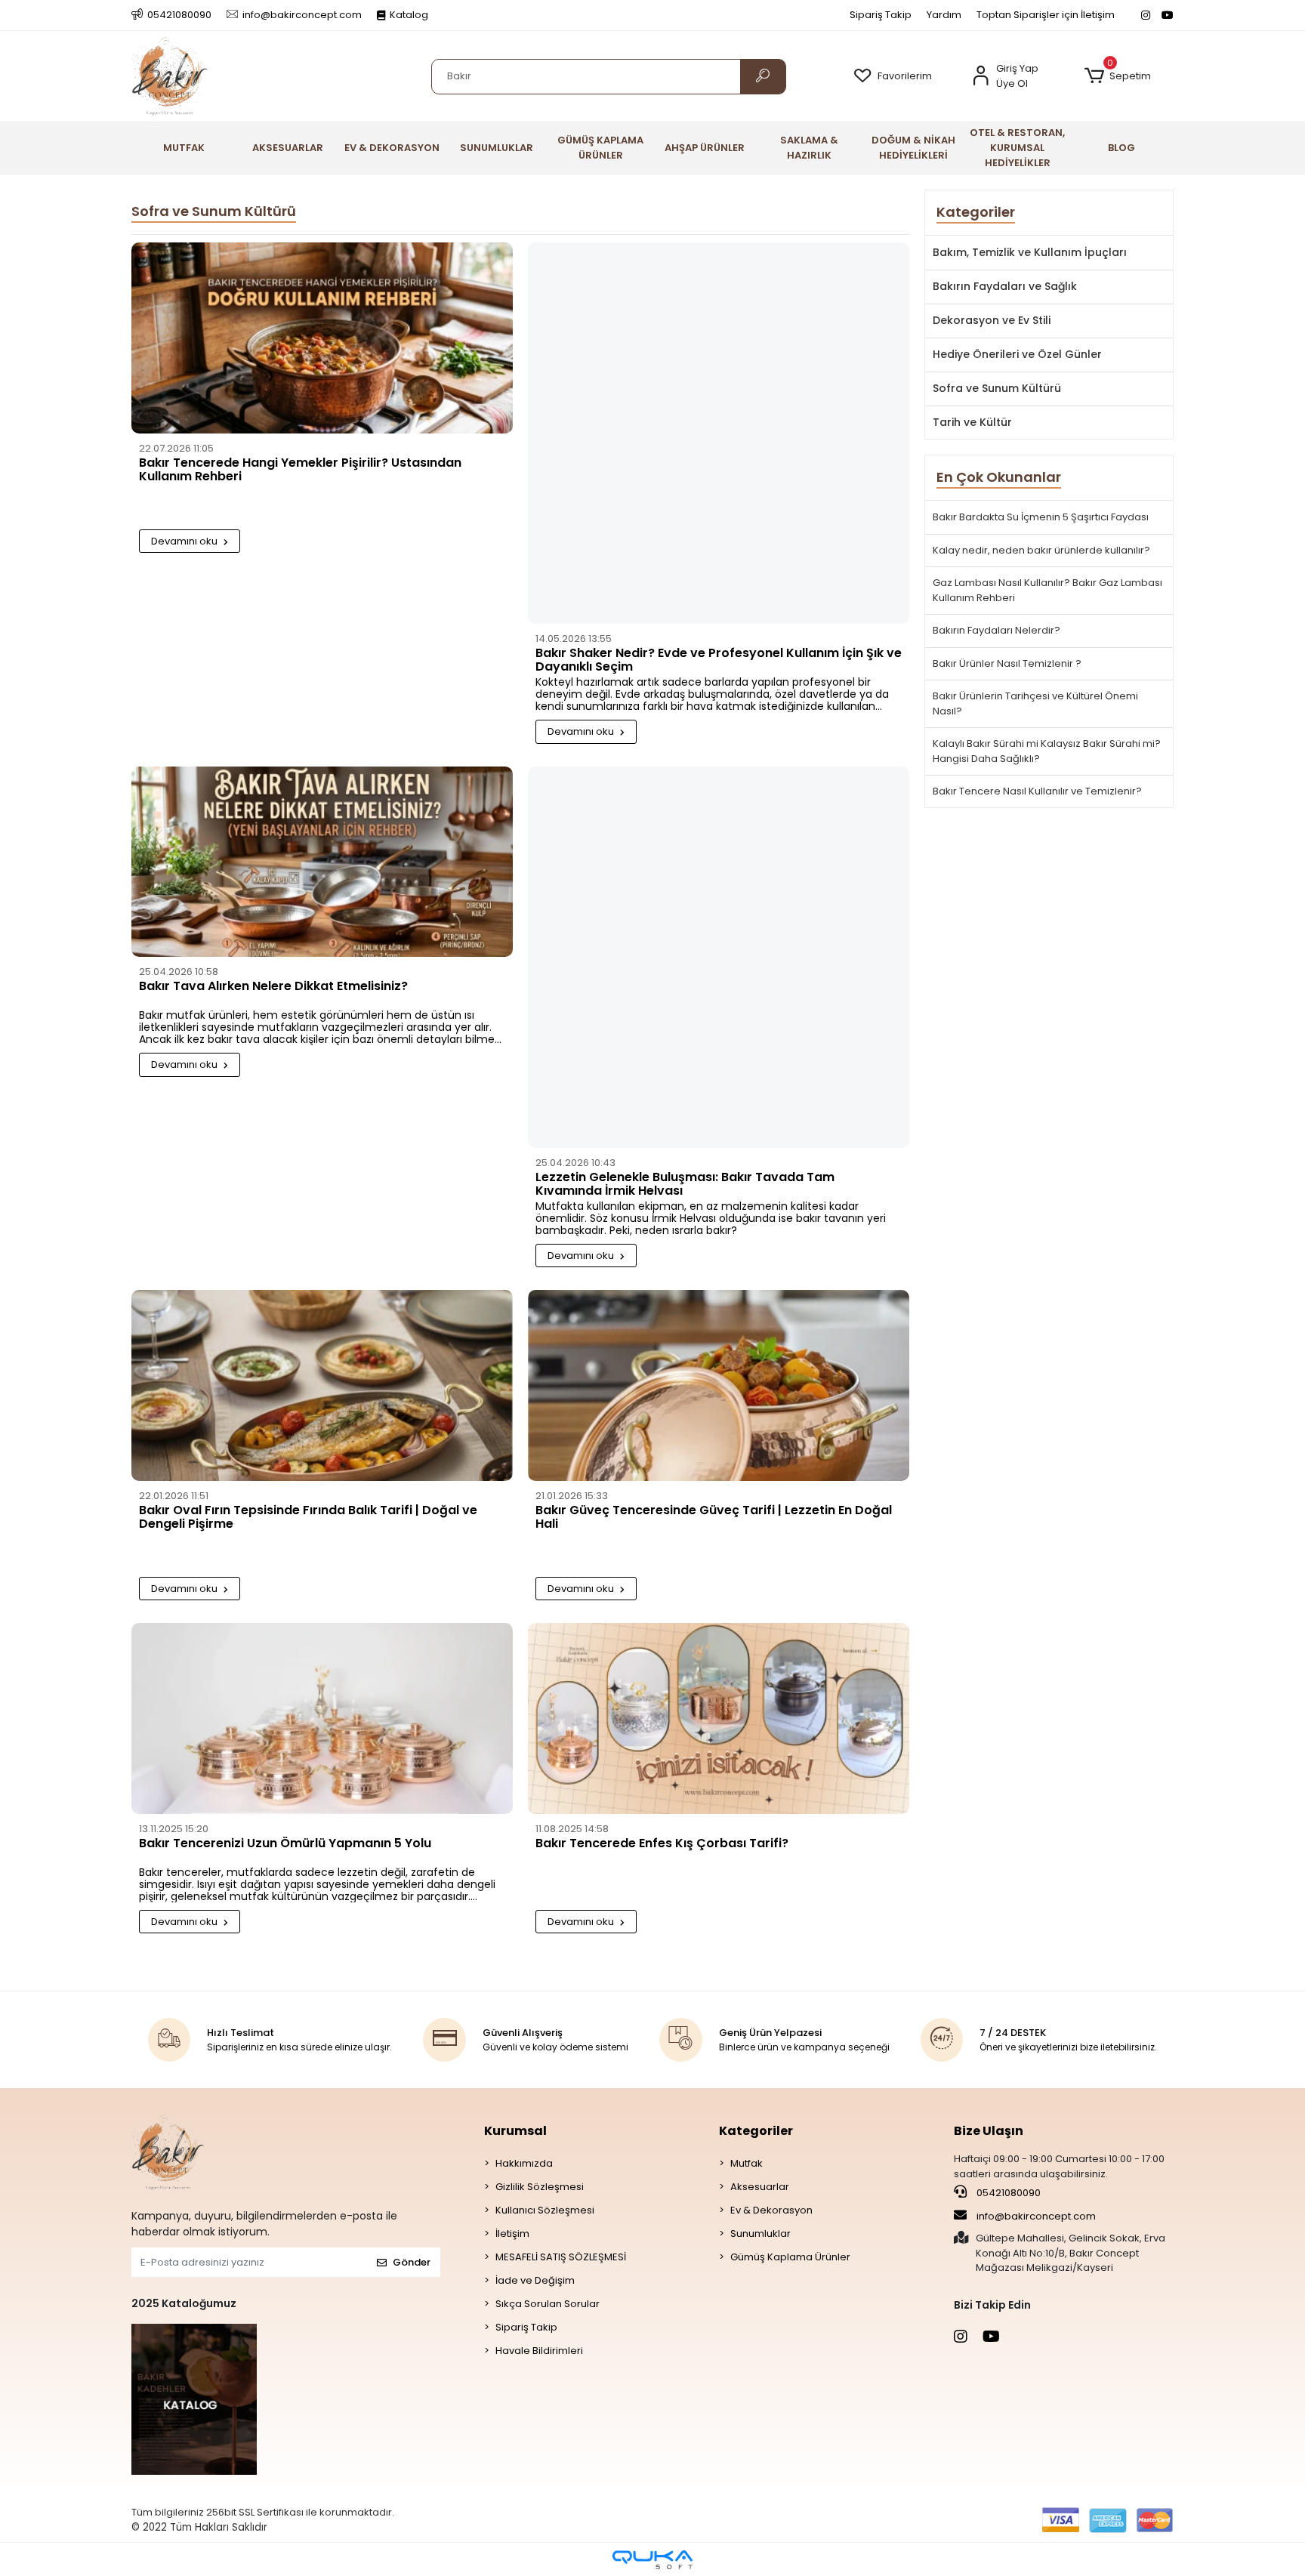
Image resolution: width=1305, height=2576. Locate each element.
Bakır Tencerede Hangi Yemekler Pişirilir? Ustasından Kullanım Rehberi (300, 470)
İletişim (512, 2234)
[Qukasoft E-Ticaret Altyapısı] (652, 2560)
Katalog (409, 15)
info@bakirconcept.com (1036, 2216)
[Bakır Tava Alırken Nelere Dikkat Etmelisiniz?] (322, 866)
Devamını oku (185, 541)
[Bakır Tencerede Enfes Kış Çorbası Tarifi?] (719, 1722)
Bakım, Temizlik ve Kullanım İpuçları (1030, 252)
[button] (1117, 76)
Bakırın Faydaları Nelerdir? (996, 630)
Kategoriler (756, 2131)
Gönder (412, 2262)
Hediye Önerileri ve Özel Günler (1017, 354)
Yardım (944, 15)
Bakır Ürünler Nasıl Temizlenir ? (1007, 663)
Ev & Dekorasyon (771, 2210)
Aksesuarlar (760, 2187)
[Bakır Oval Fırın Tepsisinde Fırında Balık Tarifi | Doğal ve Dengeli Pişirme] (322, 1389)
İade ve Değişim (535, 2280)
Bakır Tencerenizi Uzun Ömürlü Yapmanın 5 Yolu (285, 1844)
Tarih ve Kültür (972, 422)
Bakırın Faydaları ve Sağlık (1005, 286)
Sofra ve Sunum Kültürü (997, 388)
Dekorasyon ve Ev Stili (992, 320)
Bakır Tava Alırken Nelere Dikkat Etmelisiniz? (273, 987)
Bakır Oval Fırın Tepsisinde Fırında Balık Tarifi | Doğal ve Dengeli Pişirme (308, 1518)
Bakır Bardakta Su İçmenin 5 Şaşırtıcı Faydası (1041, 517)
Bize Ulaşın (989, 2131)
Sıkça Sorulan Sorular (548, 2304)
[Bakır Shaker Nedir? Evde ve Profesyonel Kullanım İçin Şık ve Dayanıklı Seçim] (719, 437)
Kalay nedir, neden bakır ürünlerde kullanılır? (1041, 550)
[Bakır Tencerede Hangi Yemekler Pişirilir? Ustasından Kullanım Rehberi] (322, 342)
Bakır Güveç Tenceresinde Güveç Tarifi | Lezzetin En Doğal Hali (714, 1518)
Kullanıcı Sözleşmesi (545, 2210)
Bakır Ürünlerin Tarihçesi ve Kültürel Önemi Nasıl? (1035, 703)
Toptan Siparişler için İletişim (1046, 15)
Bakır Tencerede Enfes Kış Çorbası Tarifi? (662, 1844)
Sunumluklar (760, 2234)
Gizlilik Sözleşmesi (540, 2187)
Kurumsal (515, 2131)
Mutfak (747, 2163)
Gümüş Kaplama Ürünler (790, 2257)
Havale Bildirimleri (539, 2351)
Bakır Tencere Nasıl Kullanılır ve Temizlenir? (1037, 791)
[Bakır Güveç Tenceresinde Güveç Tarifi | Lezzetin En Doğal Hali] (719, 1389)
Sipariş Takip (881, 15)
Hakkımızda (524, 2163)
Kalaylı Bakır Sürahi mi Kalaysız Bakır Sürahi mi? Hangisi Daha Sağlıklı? (1047, 751)
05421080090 (1007, 2193)
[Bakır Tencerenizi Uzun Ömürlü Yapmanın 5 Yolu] (322, 1722)
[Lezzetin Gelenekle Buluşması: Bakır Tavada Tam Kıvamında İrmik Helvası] (719, 961)
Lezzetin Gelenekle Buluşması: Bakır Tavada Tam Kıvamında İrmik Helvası (685, 1185)
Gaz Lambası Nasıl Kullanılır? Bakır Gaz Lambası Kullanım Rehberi (1047, 590)
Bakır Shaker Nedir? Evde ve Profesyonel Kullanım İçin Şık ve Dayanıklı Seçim (719, 661)
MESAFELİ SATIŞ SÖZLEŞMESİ (561, 2257)
